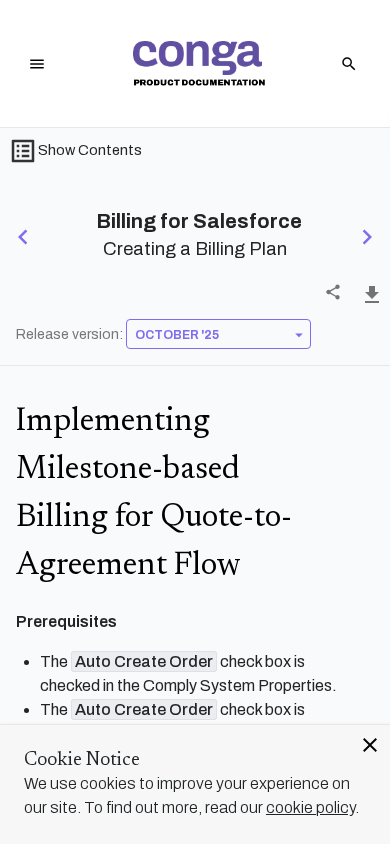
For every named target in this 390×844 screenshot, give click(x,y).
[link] (199, 63)
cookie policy (310, 807)
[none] (333, 292)
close (370, 745)
